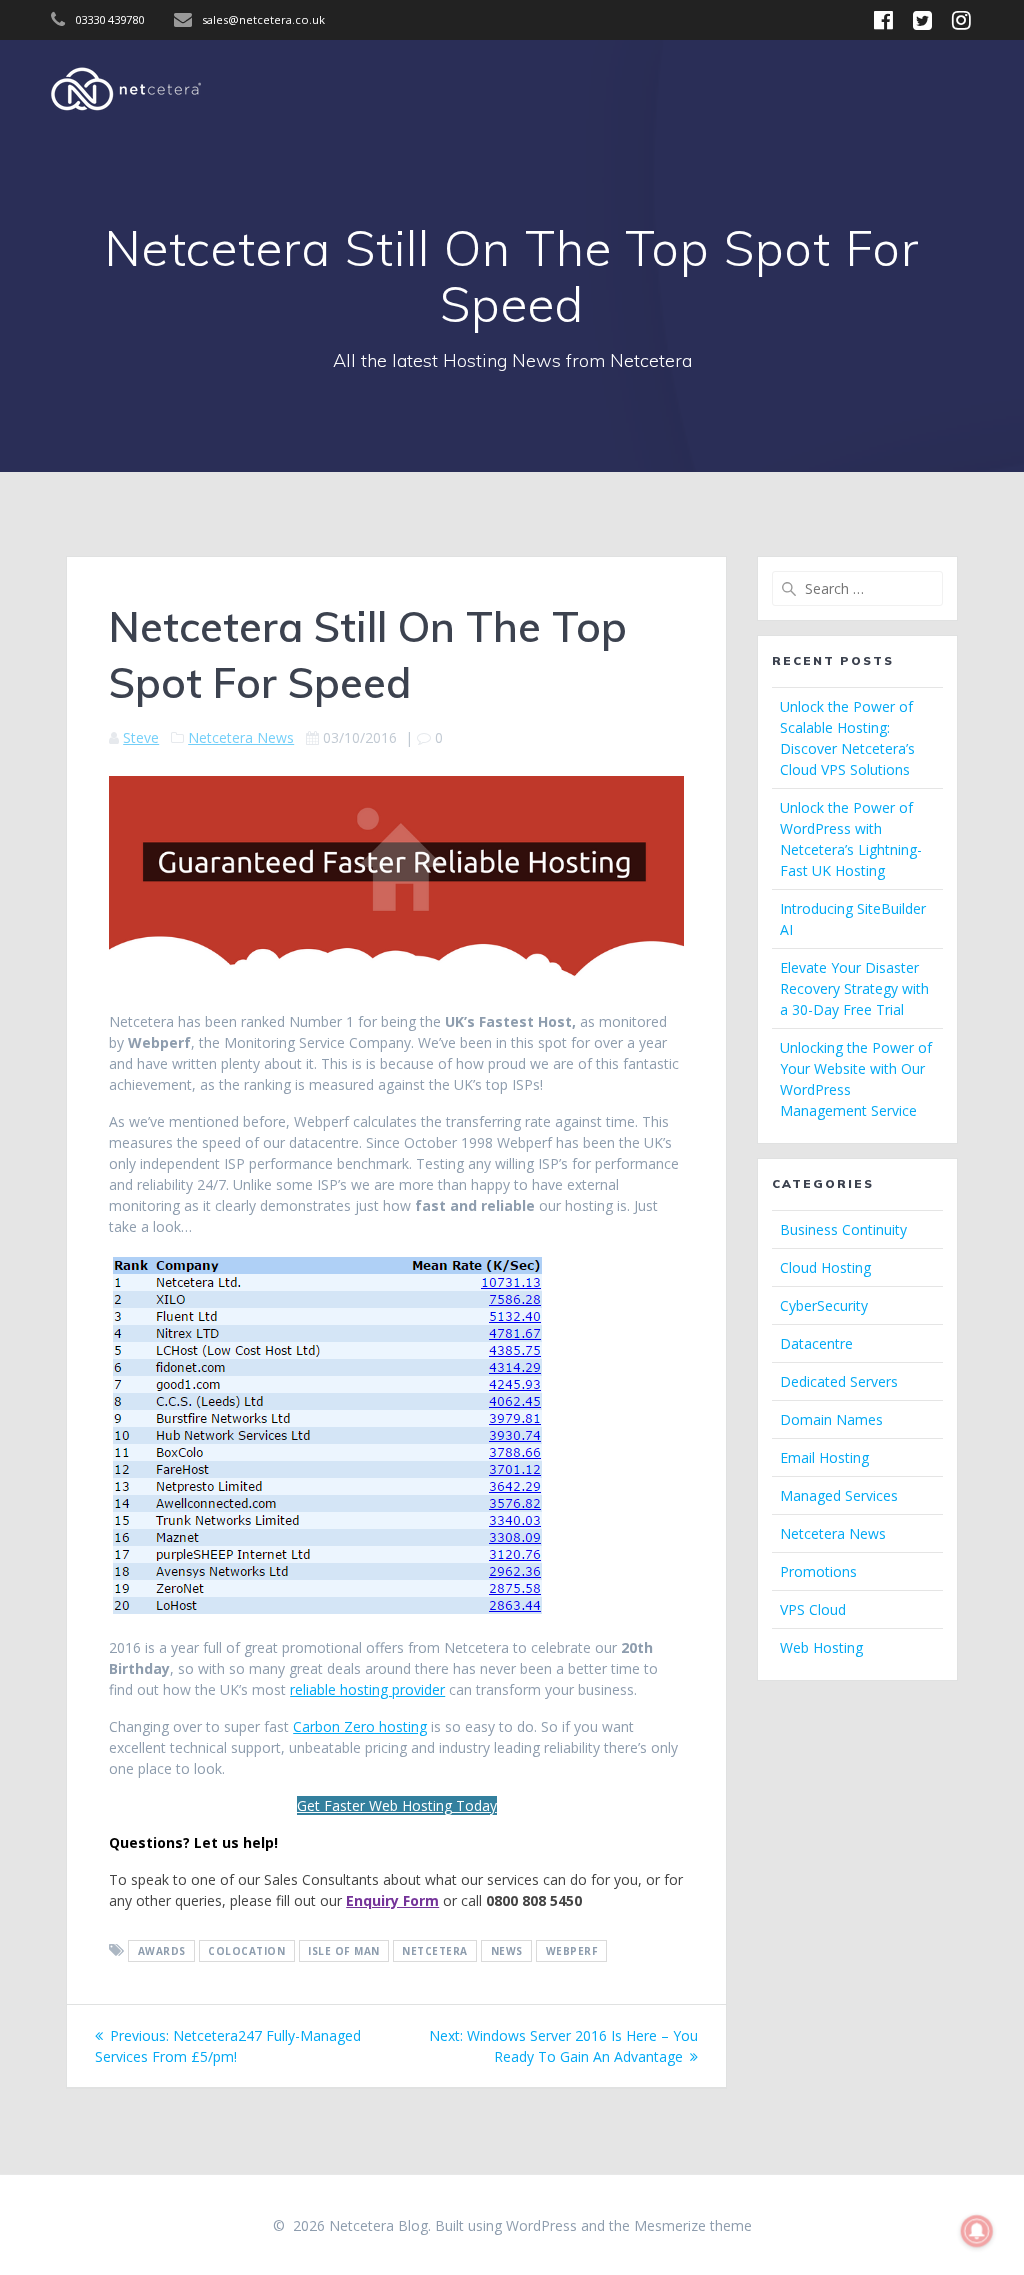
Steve (141, 737)
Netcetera (435, 1951)
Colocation (246, 1951)
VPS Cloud (813, 1609)
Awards (162, 1951)
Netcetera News (241, 737)
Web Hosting (821, 1647)
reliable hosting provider (367, 1689)
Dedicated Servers (839, 1381)
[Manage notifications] (977, 2231)
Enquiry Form (392, 1900)
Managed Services (839, 1495)
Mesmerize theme (693, 2225)
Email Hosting (824, 1457)
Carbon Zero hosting (360, 1726)
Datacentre (816, 1343)
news (507, 1951)
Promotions (818, 1571)
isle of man (344, 1951)
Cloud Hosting (825, 1267)
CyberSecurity (824, 1305)
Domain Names (831, 1419)
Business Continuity (843, 1229)
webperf (572, 1951)
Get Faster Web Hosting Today (397, 1805)
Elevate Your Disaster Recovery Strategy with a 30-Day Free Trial (854, 988)
